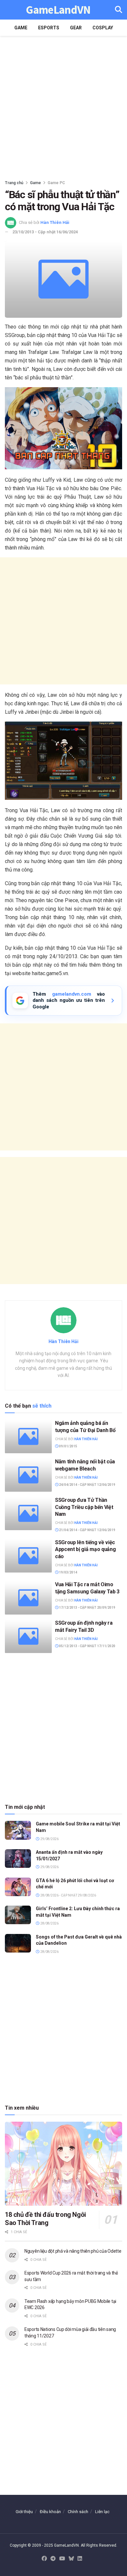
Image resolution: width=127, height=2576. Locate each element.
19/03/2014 (68, 1572)
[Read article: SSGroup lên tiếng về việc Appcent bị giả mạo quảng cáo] (28, 1556)
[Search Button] (119, 10)
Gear (76, 28)
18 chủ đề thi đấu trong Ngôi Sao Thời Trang (45, 2219)
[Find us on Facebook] (44, 2559)
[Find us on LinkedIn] (80, 2559)
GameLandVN (58, 10)
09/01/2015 (68, 1446)
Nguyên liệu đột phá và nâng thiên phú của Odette (73, 2251)
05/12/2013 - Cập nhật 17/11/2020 (87, 1646)
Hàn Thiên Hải (55, 222)
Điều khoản (50, 2512)
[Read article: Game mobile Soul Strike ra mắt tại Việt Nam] (18, 1830)
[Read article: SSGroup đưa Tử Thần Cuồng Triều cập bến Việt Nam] (28, 1513)
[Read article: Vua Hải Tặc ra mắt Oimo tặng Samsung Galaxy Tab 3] (28, 1598)
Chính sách (78, 2512)
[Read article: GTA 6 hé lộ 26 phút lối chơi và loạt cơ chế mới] (18, 1887)
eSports (49, 28)
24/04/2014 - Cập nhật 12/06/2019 (87, 1485)
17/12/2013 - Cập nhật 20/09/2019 (87, 1608)
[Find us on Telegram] (53, 2559)
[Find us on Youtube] (62, 2559)
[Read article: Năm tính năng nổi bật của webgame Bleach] (28, 1475)
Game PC (56, 183)
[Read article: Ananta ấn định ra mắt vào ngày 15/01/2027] (18, 1859)
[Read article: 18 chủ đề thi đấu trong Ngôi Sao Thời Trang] (63, 2164)
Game (21, 28)
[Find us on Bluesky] (71, 2559)
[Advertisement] (63, 106)
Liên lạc (102, 2512)
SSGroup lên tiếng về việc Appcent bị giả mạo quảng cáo (85, 1549)
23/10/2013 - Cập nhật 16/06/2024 (45, 232)
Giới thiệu (24, 2512)
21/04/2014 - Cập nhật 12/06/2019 (87, 1530)
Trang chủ (14, 183)
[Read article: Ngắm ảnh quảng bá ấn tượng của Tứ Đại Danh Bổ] (28, 1436)
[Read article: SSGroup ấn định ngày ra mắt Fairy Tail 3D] (28, 1636)
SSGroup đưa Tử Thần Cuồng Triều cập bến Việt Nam (84, 1507)
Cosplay (103, 28)
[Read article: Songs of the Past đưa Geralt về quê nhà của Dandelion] (18, 1943)
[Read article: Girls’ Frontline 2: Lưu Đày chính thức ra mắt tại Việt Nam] (18, 1915)
